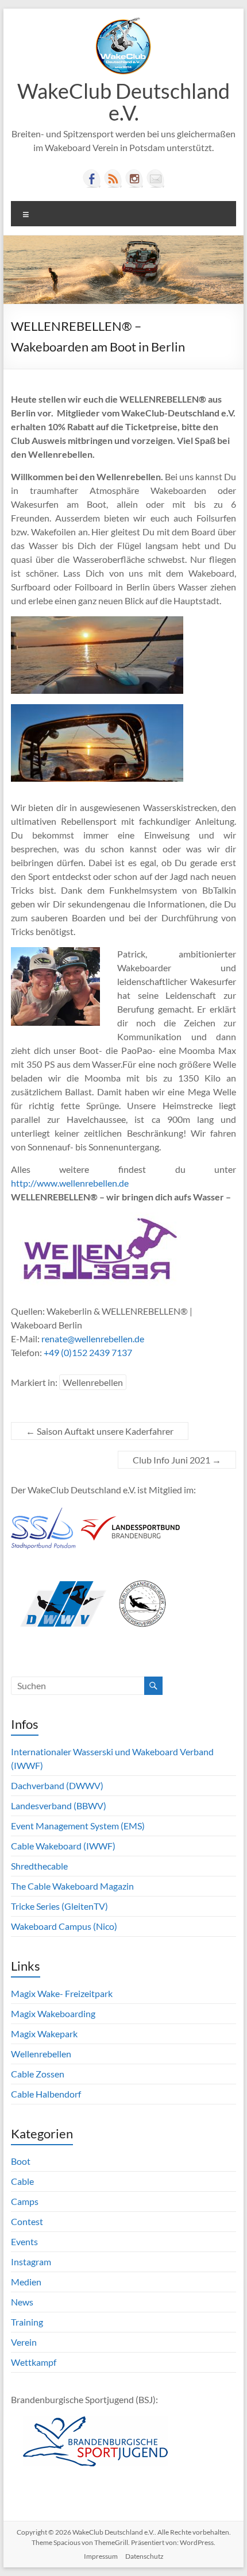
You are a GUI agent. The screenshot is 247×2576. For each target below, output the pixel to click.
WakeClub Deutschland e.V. (123, 102)
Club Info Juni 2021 (177, 1460)
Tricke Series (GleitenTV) (59, 1906)
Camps (25, 2201)
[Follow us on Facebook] (92, 179)
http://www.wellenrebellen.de (70, 1183)
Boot (21, 2161)
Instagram (31, 2262)
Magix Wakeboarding (53, 2013)
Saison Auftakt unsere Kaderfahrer (100, 1431)
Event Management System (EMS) (78, 1826)
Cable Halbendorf (46, 2094)
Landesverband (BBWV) (59, 1805)
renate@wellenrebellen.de (93, 1339)
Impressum (101, 2556)
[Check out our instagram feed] (134, 179)
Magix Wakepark (44, 2034)
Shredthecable (39, 1866)
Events (24, 2241)
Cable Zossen (38, 2074)
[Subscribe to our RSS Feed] (113, 179)
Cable (22, 2181)
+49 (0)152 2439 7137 (88, 1352)
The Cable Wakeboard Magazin (72, 1886)
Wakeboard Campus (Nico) (64, 1926)
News (22, 2302)
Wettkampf (34, 2362)
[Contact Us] (156, 179)
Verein (24, 2342)
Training (27, 2322)
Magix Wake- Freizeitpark (62, 1993)
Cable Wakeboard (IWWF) (63, 1846)
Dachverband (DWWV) (57, 1785)
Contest (27, 2221)
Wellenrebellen (93, 1382)
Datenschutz (144, 2556)
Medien (26, 2282)
